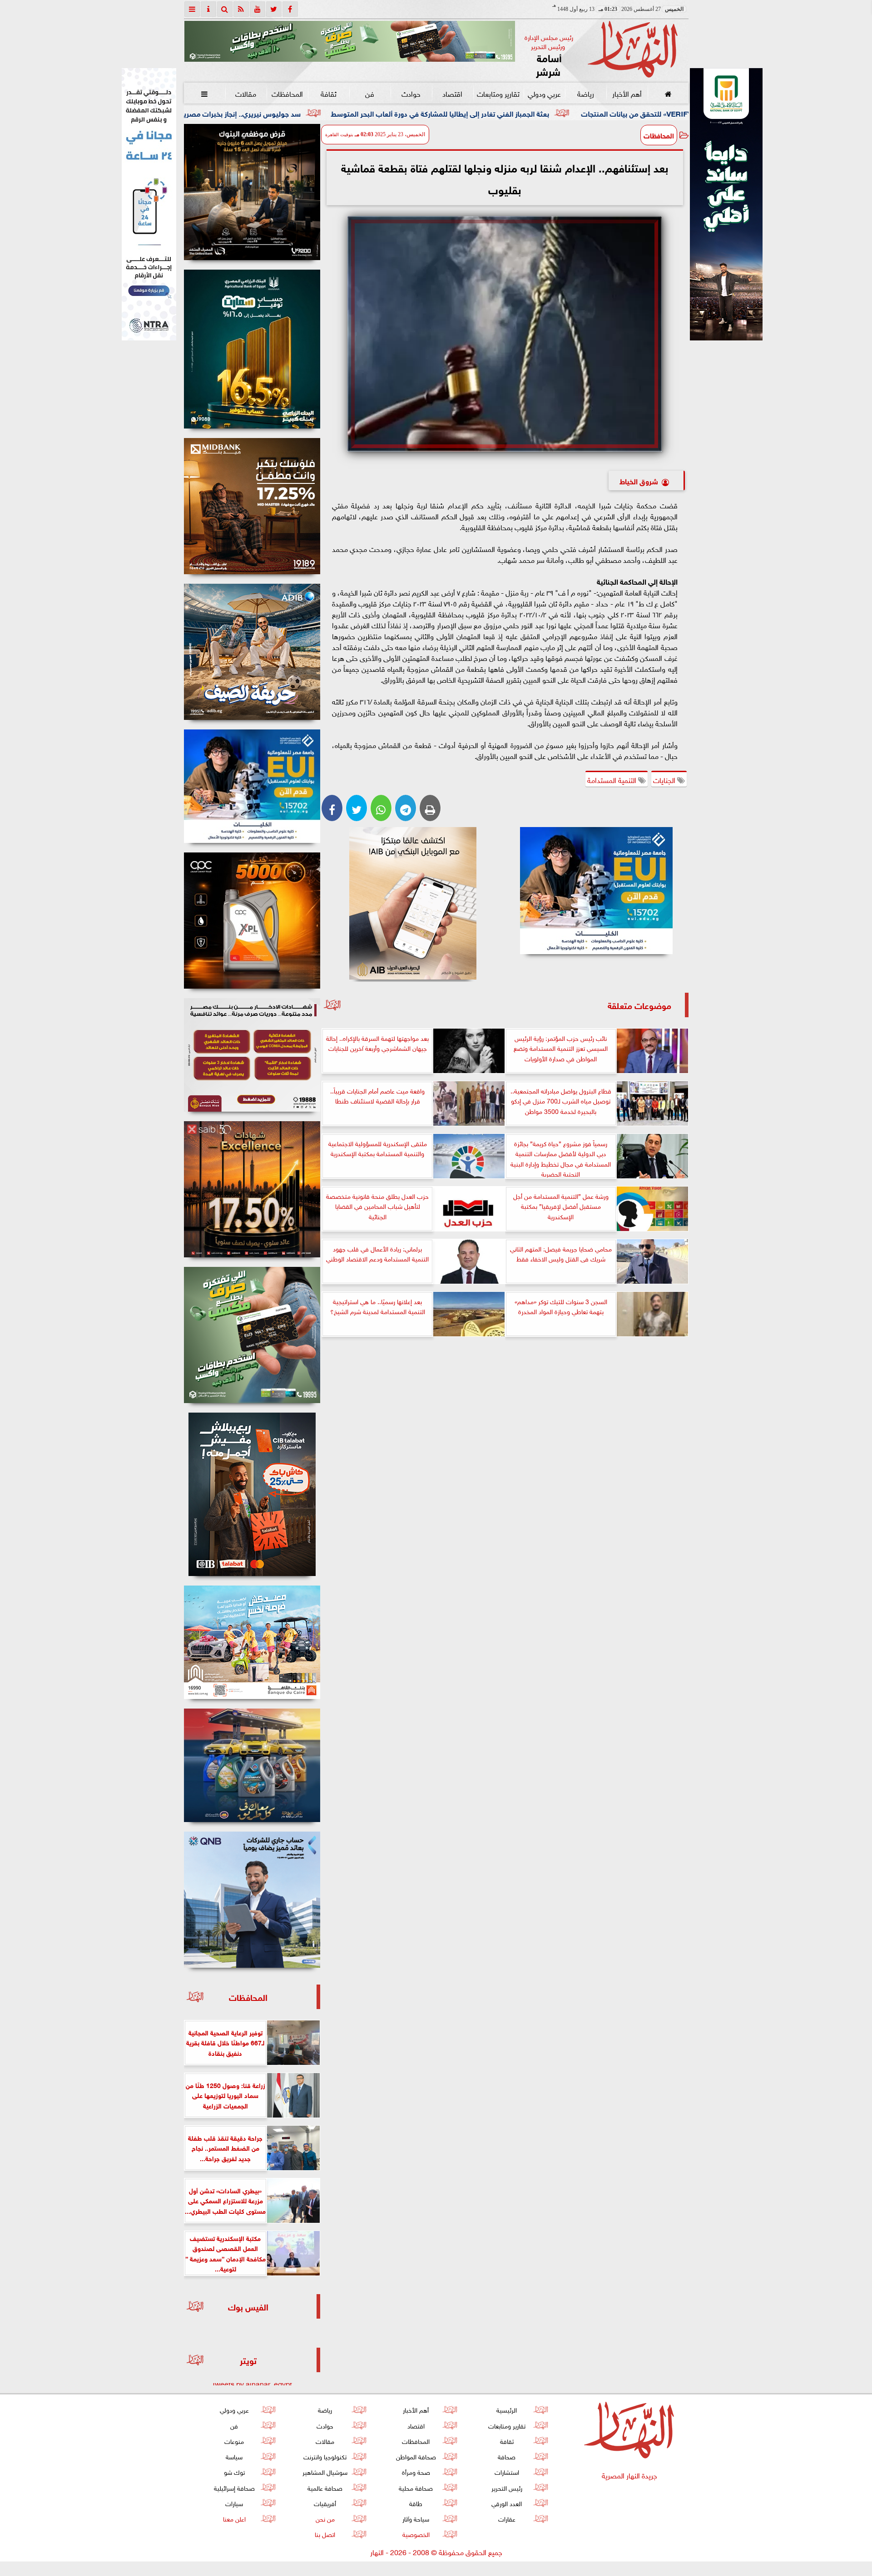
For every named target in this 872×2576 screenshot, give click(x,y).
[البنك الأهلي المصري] (149, 204)
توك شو (234, 2471)
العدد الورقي (507, 2503)
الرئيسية (507, 2409)
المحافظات (287, 93)
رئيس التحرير (506, 2487)
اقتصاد (452, 93)
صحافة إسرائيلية (234, 2487)
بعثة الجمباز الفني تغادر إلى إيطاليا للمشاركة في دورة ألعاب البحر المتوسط (585, 113)
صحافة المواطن (416, 2456)
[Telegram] (406, 808)
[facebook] (290, 9)
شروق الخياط (639, 480)
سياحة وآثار (416, 2518)
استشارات (506, 2471)
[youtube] (258, 9)
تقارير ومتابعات (498, 93)
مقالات (246, 93)
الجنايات (665, 779)
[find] (225, 9)
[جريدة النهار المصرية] (350, 41)
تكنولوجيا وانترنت (325, 2456)
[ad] (252, 192)
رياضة (585, 93)
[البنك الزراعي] (597, 891)
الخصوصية (416, 2534)
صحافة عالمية (325, 2487)
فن (370, 93)
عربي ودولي (544, 93)
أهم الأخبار (627, 93)
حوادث (411, 93)
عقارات (506, 2518)
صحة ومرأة (416, 2471)
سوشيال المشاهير (325, 2471)
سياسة (234, 2456)
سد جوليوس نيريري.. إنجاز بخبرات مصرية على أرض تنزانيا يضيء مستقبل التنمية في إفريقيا (310, 113)
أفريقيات (325, 2503)
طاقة (416, 2503)
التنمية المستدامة (613, 779)
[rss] (241, 9)
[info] (208, 9)
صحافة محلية (416, 2487)
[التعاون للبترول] (252, 921)
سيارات (234, 2503)
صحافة (507, 2456)
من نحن (325, 2518)
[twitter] (274, 9)
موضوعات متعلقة (639, 1005)
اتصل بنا (325, 2534)
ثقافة (328, 93)
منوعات (234, 2441)
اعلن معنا (234, 2518)
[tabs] (192, 9)
